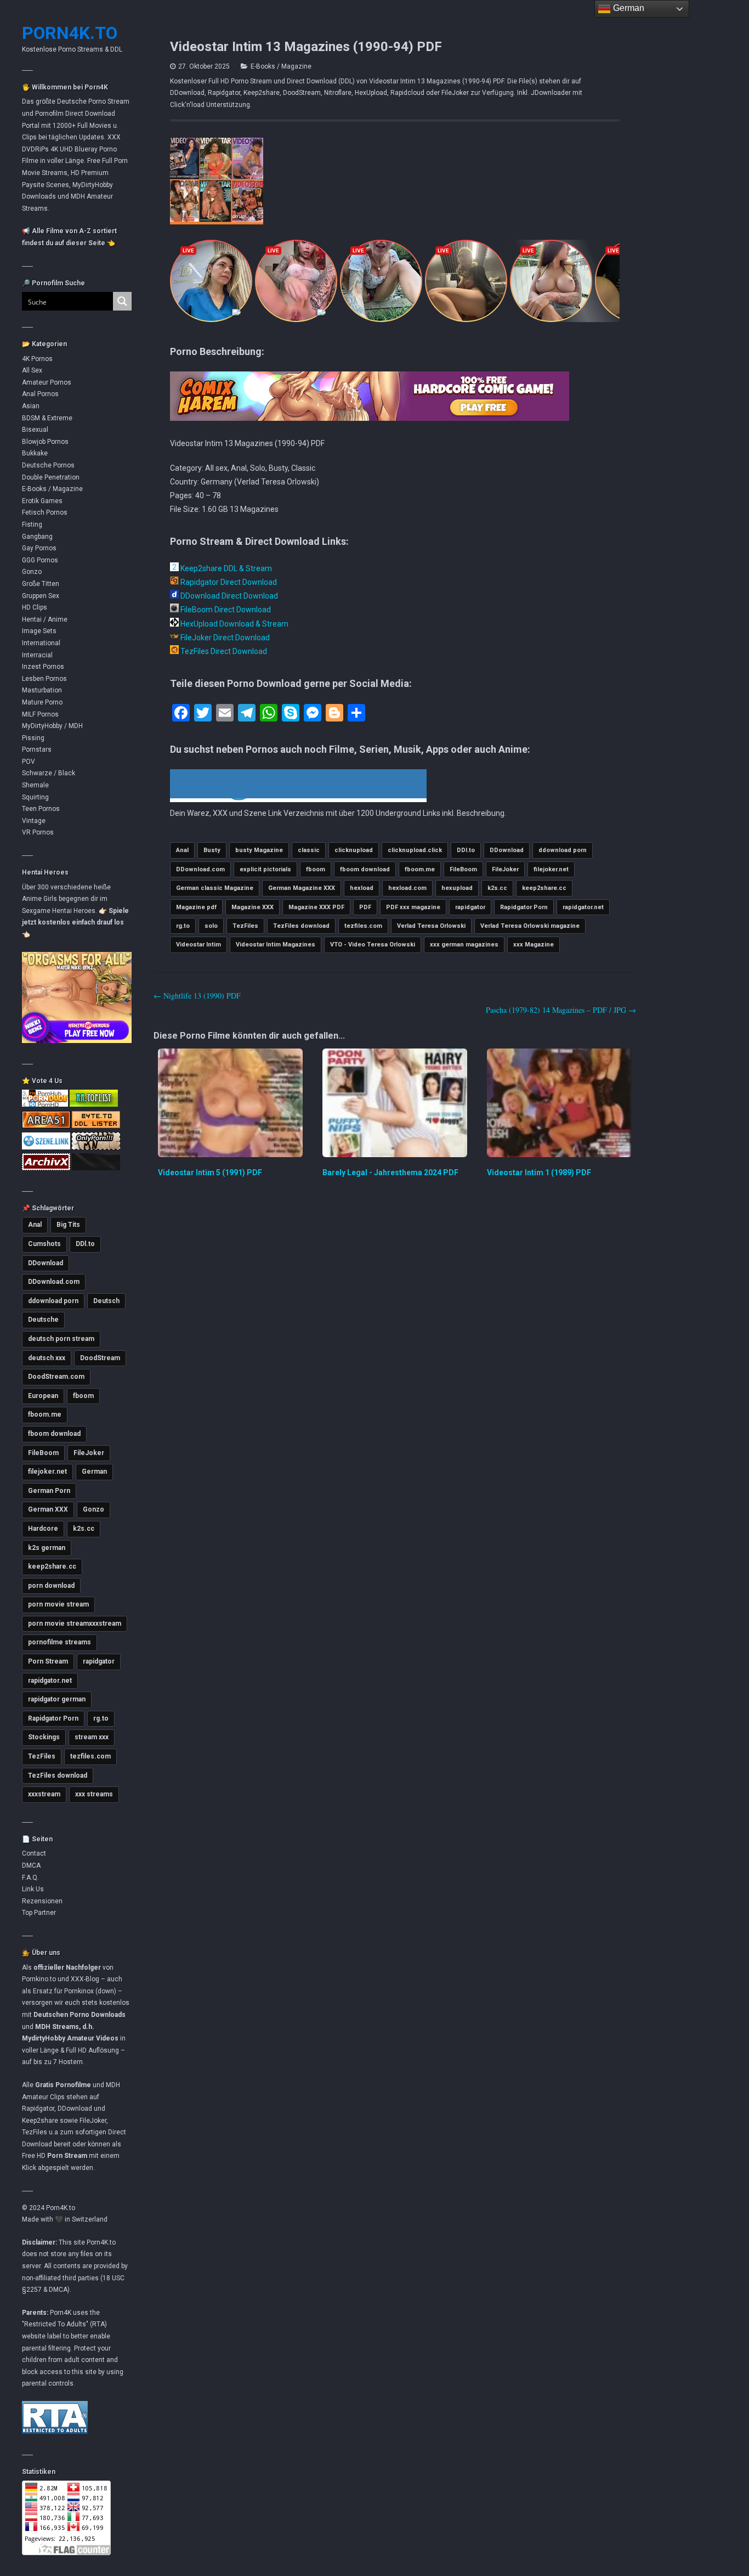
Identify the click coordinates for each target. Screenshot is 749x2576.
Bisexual (35, 430)
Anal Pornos (40, 394)
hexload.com (407, 888)
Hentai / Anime (45, 619)
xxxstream (44, 1794)
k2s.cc (84, 1529)
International (41, 643)
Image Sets (39, 631)
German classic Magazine (215, 888)
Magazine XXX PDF (316, 907)
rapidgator (99, 1661)
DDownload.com (54, 1282)
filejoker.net (47, 1472)
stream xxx (92, 1737)
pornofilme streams (59, 1642)
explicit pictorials (265, 869)
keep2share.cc (52, 1566)
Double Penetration (51, 477)
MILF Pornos (40, 714)
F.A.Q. (30, 1878)
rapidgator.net (50, 1681)
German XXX (48, 1509)
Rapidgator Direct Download (228, 582)
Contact (34, 1853)
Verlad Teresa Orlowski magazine (530, 926)
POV (29, 762)
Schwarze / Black (49, 773)
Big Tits (68, 1225)
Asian (31, 406)
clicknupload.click (415, 850)
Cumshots (44, 1244)
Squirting (35, 797)
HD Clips (35, 607)
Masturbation (42, 690)
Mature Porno (42, 702)
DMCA (31, 1865)
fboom (83, 1396)
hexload (362, 888)
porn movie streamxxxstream (75, 1624)
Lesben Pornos (44, 679)
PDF (365, 907)
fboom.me (45, 1414)
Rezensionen (42, 1901)
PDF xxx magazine (413, 907)
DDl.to (85, 1244)
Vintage (34, 821)
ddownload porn (53, 1301)
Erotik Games (42, 501)
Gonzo (32, 572)
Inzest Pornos (43, 667)
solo (211, 926)
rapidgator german (57, 1699)
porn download (51, 1586)
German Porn (49, 1491)
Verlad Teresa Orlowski (431, 926)
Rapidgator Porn (53, 1718)
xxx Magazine (534, 945)
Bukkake (35, 453)
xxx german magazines (464, 945)
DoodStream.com (56, 1377)
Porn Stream (48, 1661)
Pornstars (37, 749)
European (43, 1396)
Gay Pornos (39, 548)
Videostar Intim (198, 945)
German (94, 1472)
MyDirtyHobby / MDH (52, 726)
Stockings (44, 1737)
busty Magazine (259, 850)
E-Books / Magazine (52, 489)
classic (309, 850)
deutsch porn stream (61, 1339)
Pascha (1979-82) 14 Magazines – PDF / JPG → (561, 1010)
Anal (35, 1225)
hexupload (457, 888)
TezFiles (42, 1756)
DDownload (46, 1263)
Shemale (35, 785)
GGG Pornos (40, 560)
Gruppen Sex (41, 596)
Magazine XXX (252, 907)
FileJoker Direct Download (224, 638)
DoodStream (100, 1358)
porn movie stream (58, 1604)
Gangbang (37, 537)
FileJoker (89, 1453)
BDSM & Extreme (47, 418)
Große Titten (41, 584)
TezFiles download (58, 1775)
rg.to (101, 1718)
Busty (212, 850)
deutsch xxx (47, 1358)
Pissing (33, 738)
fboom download (54, 1434)
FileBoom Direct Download (225, 610)
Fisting (32, 525)
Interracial (37, 655)
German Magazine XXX (302, 888)
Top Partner (39, 1913)
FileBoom (43, 1453)
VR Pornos (38, 832)
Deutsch (106, 1301)
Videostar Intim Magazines (276, 945)
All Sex (32, 370)
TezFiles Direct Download (223, 651)
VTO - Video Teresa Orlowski (373, 945)
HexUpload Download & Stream (234, 624)
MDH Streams (57, 2027)
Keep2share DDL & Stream (225, 568)
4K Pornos (37, 359)
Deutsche (43, 1320)
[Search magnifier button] (122, 301)
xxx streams (94, 1794)
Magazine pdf (196, 907)
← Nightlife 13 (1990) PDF (197, 996)
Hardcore (43, 1529)
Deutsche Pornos (48, 465)
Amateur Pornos (47, 382)
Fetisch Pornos (45, 512)
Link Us (33, 1889)
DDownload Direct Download (228, 596)
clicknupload (354, 850)
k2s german (47, 1548)
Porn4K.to (70, 33)
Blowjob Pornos (45, 442)
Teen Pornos (41, 809)
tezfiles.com (90, 1756)
